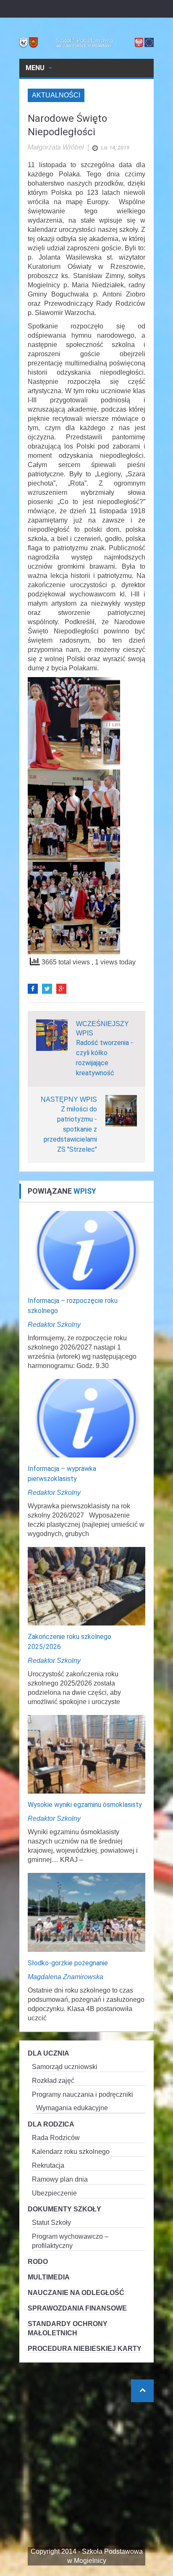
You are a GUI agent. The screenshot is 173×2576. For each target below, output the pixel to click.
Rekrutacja (48, 2165)
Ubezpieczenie (54, 2193)
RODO (38, 2262)
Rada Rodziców (56, 2138)
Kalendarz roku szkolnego (71, 2152)
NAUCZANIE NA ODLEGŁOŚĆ (76, 2293)
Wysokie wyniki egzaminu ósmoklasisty (85, 1805)
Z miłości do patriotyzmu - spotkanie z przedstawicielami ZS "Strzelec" (70, 1129)
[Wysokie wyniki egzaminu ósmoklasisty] (86, 1754)
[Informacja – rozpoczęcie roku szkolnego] (86, 1249)
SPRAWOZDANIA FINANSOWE (77, 2308)
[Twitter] (47, 989)
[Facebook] (33, 989)
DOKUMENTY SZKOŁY (64, 2209)
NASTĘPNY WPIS (69, 1099)
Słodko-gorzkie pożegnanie (68, 1963)
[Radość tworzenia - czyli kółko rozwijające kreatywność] (52, 1034)
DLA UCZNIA (48, 2053)
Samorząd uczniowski (65, 2067)
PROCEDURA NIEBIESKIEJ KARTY (85, 2349)
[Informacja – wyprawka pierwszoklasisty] (86, 1418)
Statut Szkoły (51, 2223)
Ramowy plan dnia (60, 2179)
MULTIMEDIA (49, 2277)
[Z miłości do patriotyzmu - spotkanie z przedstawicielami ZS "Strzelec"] (121, 1110)
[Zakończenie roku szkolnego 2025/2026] (86, 1586)
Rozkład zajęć (53, 2081)
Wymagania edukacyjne (72, 2108)
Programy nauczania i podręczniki (83, 2094)
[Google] (61, 989)
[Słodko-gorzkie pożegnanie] (86, 1912)
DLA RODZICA (51, 2124)
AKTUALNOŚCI (56, 95)
